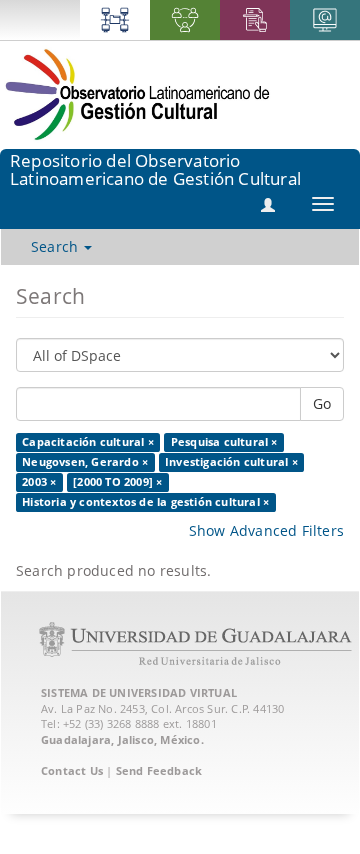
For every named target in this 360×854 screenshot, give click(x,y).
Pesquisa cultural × (224, 442)
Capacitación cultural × (88, 442)
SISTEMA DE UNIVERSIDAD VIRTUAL (139, 692)
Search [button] (56, 246)
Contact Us (72, 770)
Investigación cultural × (231, 462)
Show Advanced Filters (266, 530)
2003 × (39, 482)
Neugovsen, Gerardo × (85, 462)
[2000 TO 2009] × (117, 482)
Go (322, 403)
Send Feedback (159, 770)
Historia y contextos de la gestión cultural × (145, 502)
